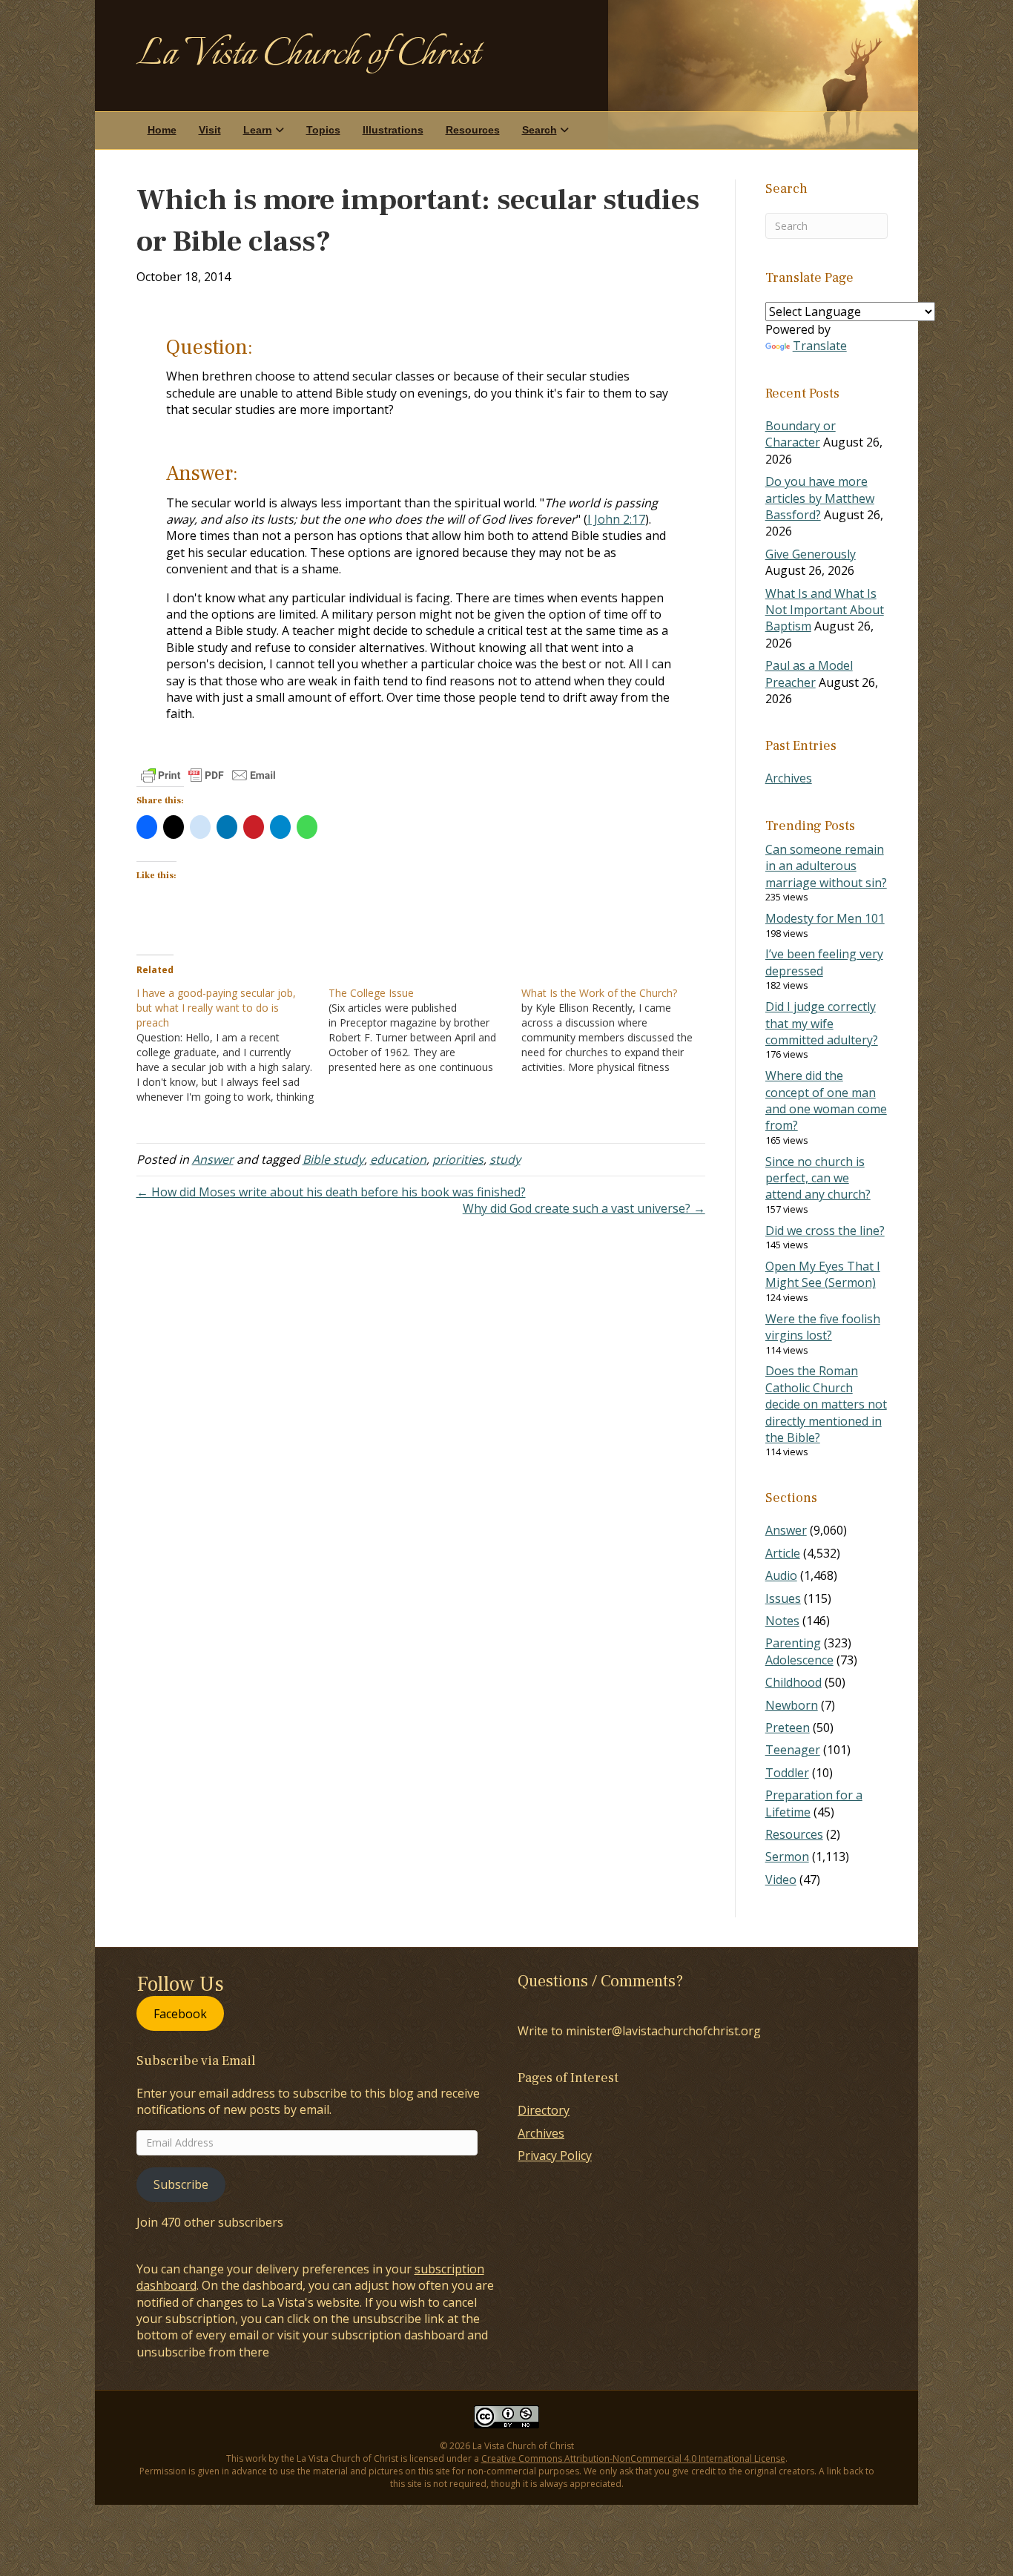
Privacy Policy (555, 2155)
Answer (213, 1159)
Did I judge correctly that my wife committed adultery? (822, 1023)
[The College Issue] (425, 1030)
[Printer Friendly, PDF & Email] (208, 775)
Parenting (793, 1643)
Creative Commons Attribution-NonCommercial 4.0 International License (633, 2458)
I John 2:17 (616, 519)
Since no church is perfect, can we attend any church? (818, 1178)
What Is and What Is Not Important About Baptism (825, 610)
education (398, 1159)
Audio (781, 1575)
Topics (323, 130)
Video (781, 1880)
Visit (210, 130)
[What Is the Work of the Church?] (618, 1030)
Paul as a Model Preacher (809, 673)
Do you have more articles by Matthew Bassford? (820, 498)
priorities (458, 1159)
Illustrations (393, 130)
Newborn (792, 1705)
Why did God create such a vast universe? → (584, 1208)
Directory (544, 2110)
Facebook (180, 2013)
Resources (473, 130)
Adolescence (799, 1660)
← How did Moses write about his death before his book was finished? (331, 1192)
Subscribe (181, 2184)
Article (783, 1553)
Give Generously (811, 554)
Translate (820, 346)
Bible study (333, 1159)
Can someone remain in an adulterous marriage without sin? (826, 866)
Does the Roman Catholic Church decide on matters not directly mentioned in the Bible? (826, 1404)
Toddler (787, 1773)
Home (162, 130)
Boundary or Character (801, 434)
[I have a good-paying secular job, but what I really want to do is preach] (233, 1045)
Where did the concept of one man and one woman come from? (826, 1100)
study (505, 1159)
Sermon (787, 1857)
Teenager (793, 1750)
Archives (789, 778)
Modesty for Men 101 (825, 918)
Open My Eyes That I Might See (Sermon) (823, 1274)
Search (540, 130)
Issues (783, 1598)
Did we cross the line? (825, 1231)
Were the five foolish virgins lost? (823, 1327)
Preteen (788, 1727)
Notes (782, 1621)
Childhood (793, 1682)
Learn (258, 130)
